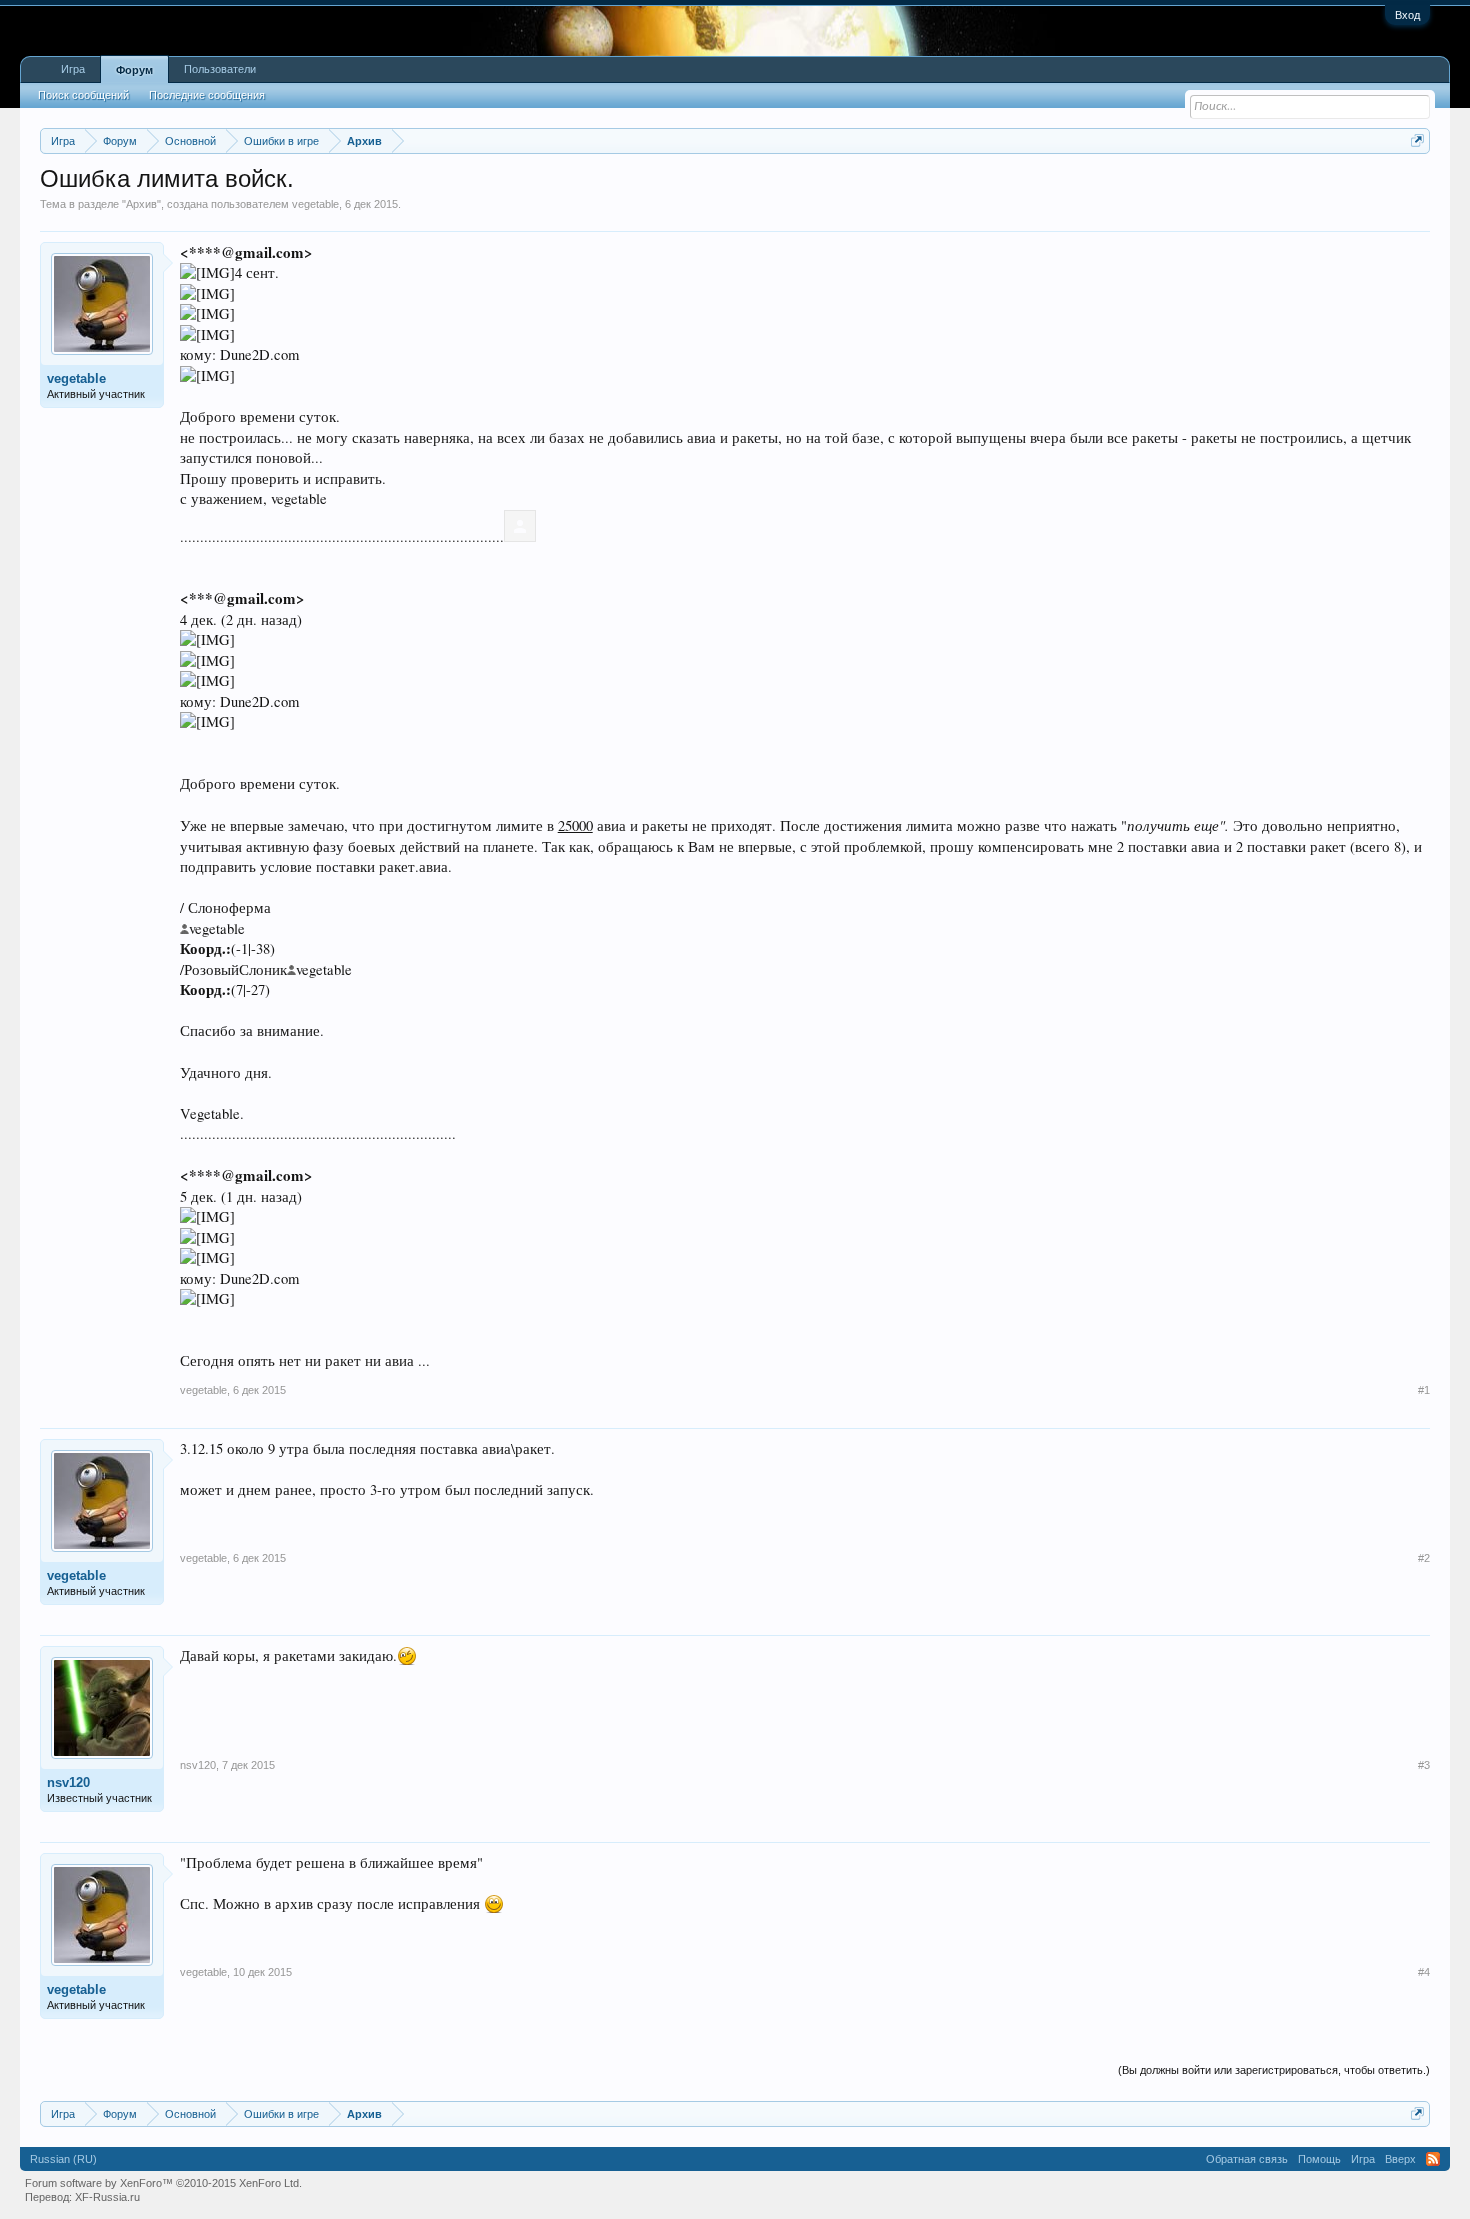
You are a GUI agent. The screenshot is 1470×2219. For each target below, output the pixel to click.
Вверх (1400, 2159)
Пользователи (220, 69)
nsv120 (68, 1782)
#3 (1424, 1765)
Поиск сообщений (83, 95)
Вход (1407, 15)
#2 (1424, 1558)
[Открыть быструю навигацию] (1417, 140)
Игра (73, 69)
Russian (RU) (63, 2159)
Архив (141, 204)
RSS (1433, 2159)
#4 (1424, 1972)
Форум (134, 70)
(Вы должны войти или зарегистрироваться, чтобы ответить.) (1274, 2070)
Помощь (1319, 2159)
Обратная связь (1247, 2159)
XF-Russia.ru (107, 2197)
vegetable (315, 204)
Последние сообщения (207, 95)
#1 (1424, 1390)
